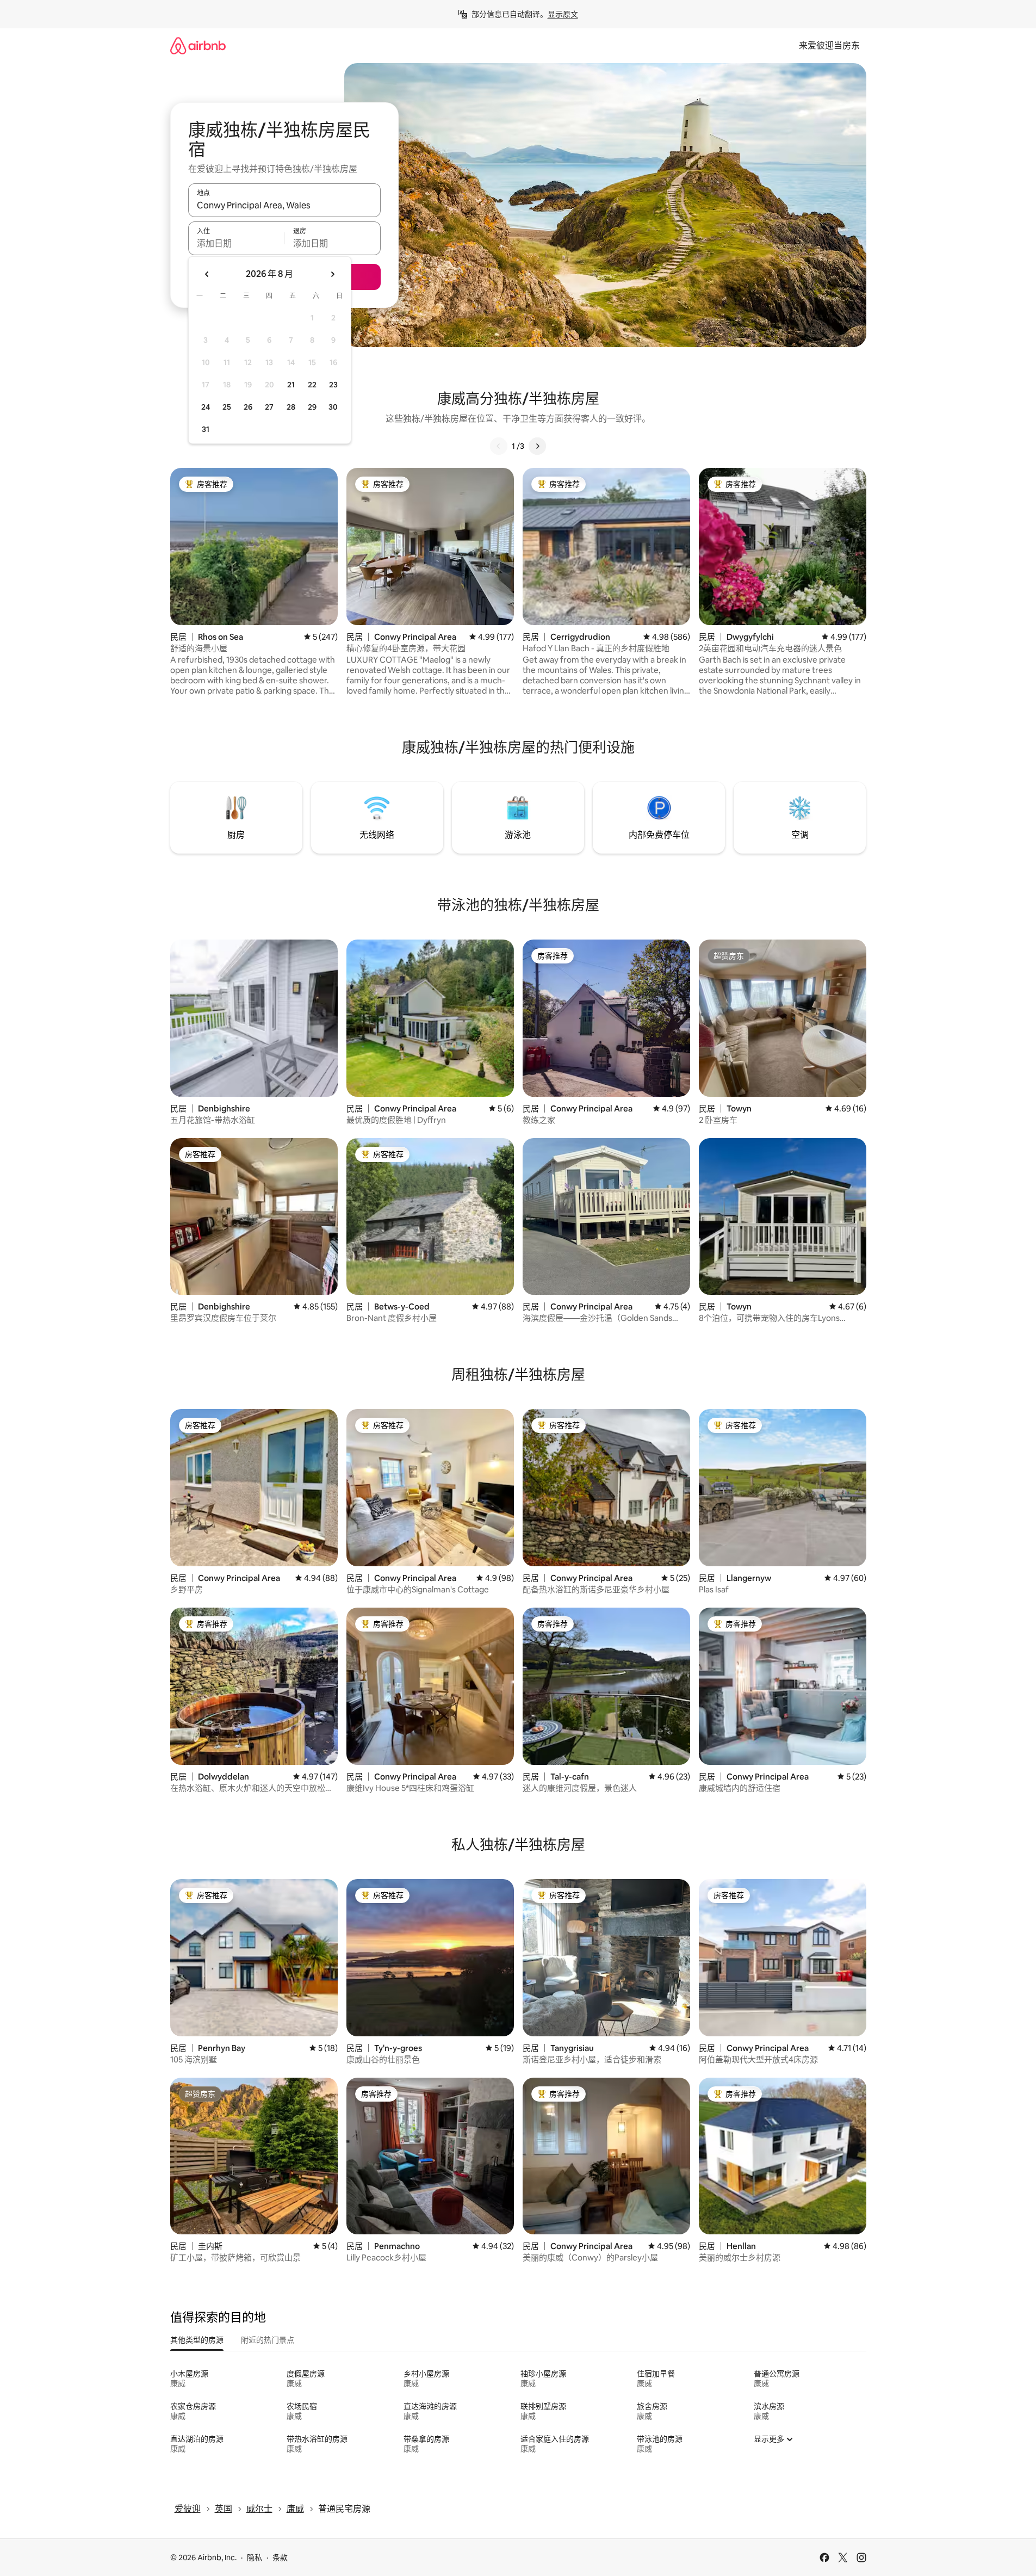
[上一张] (499, 446)
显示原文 (563, 14)
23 (333, 385)
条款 (280, 2558)
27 (269, 407)
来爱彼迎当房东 (829, 45)
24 (206, 407)
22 (312, 385)
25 (227, 407)
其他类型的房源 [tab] (197, 2340)
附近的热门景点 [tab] (268, 2340)
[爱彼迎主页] (198, 45)
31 (206, 429)
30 (333, 407)
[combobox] (284, 205)
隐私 (255, 2558)
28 (291, 407)
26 (248, 407)
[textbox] (236, 243)
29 (312, 407)
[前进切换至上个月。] (207, 274)
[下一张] (537, 446)
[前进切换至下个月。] (332, 274)
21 (291, 385)
